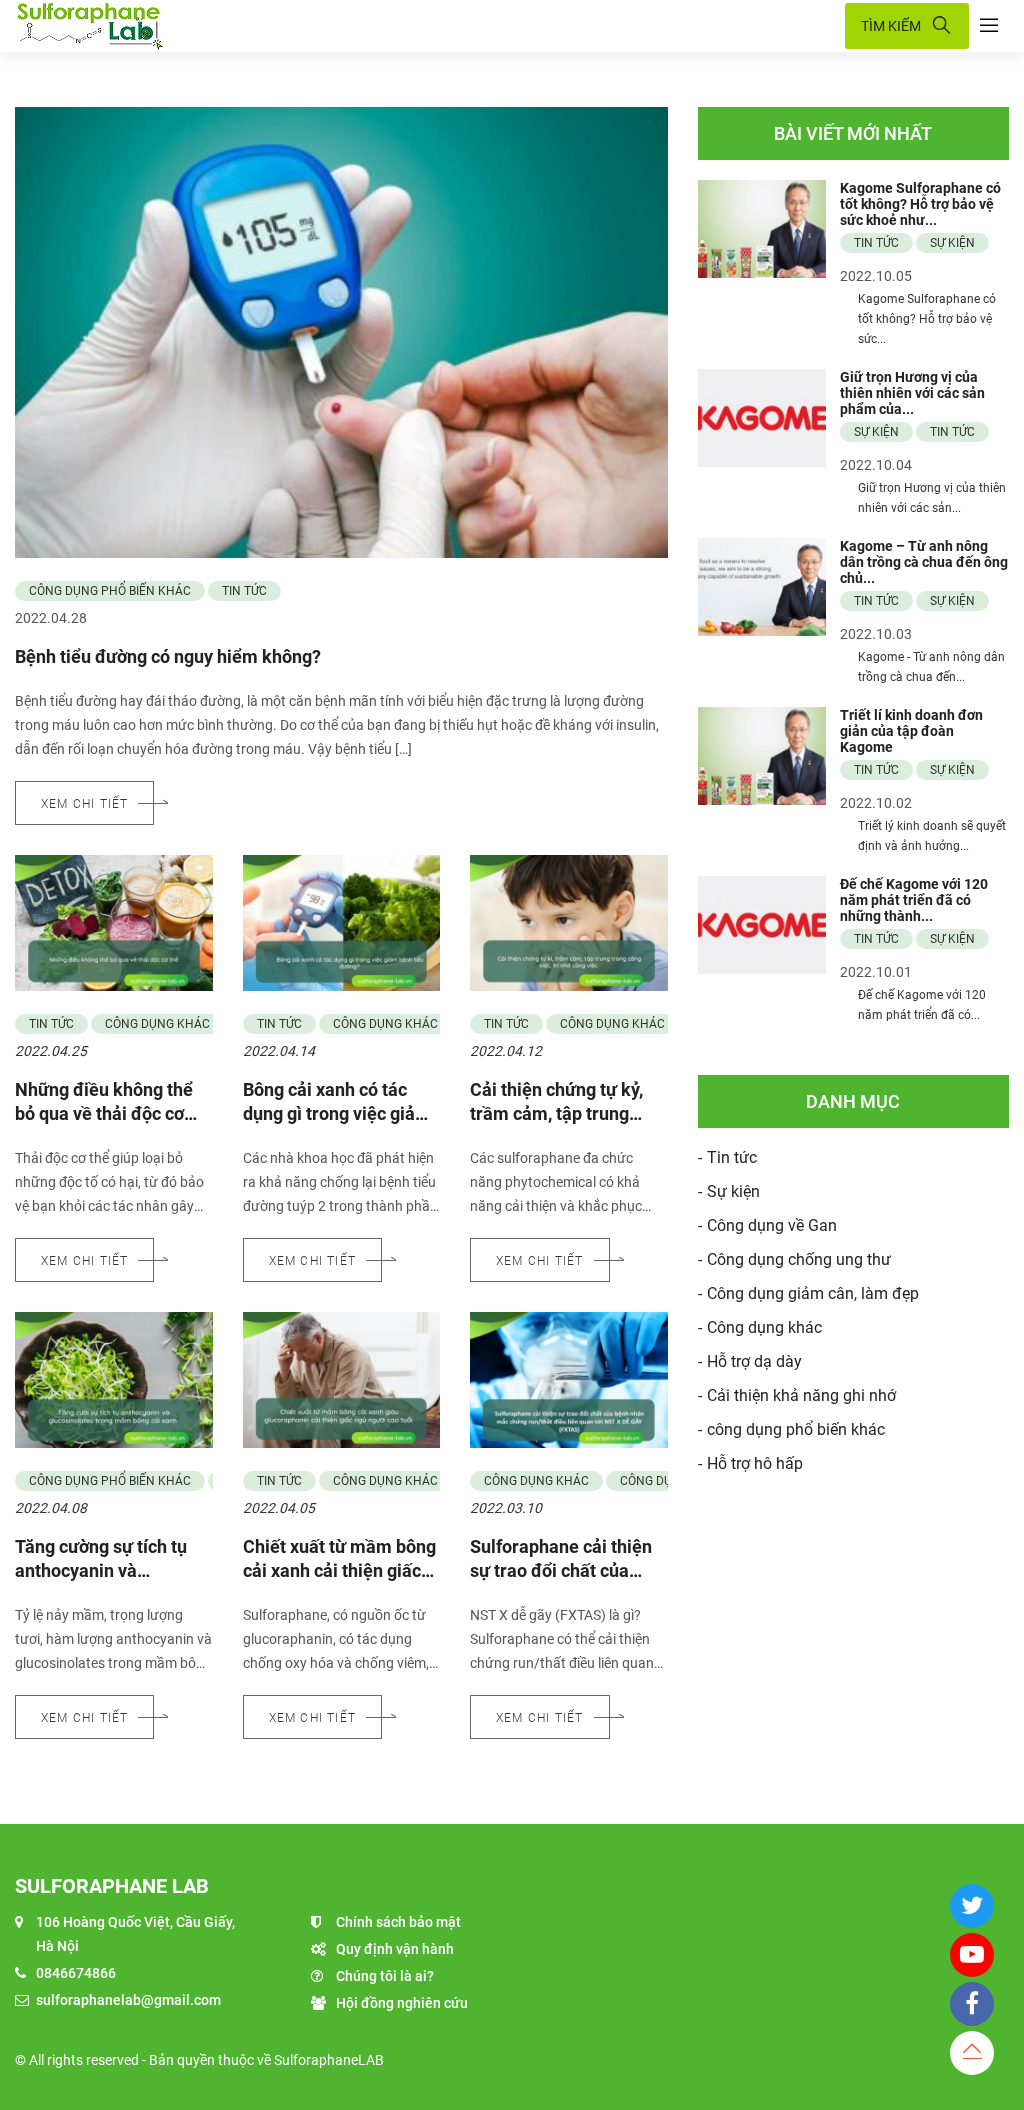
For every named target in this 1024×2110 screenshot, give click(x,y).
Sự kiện (952, 243)
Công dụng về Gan (772, 1225)
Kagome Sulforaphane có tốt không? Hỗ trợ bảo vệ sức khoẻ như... (920, 204)
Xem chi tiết (84, 804)
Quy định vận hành (395, 1949)
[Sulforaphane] (425, 26)
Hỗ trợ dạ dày (754, 1361)
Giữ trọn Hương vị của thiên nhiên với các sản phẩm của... (912, 393)
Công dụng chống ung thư (799, 1259)
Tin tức (244, 591)
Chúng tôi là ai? (385, 1976)
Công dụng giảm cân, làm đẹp (813, 1293)
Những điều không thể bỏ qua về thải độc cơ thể (104, 1113)
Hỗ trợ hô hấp (755, 1463)
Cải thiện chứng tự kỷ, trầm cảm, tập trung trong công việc (556, 1113)
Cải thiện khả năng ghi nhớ (801, 1395)
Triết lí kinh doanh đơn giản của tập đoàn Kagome (911, 731)
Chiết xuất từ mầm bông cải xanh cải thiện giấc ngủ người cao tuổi (339, 1570)
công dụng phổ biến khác (110, 591)
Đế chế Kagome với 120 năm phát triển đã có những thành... (914, 900)
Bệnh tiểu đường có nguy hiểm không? (168, 656)
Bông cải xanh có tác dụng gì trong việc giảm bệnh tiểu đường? (337, 1113)
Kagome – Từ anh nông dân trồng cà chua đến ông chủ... (924, 562)
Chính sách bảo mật (398, 1922)
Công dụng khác (157, 1024)
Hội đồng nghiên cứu (402, 2003)
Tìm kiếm (891, 26)
